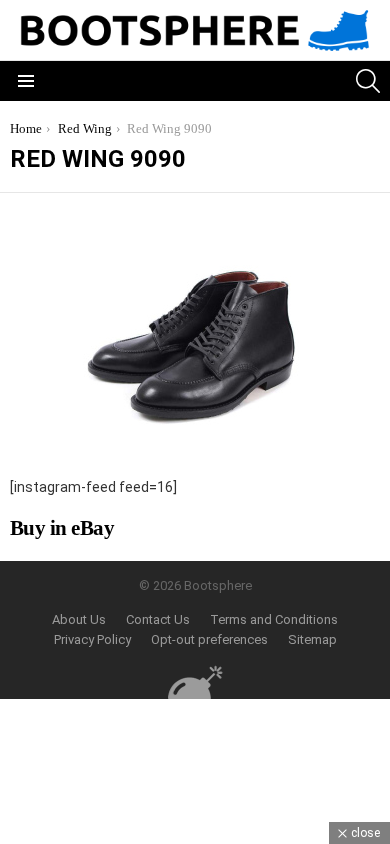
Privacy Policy (92, 639)
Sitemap (312, 639)
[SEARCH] (368, 81)
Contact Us (158, 619)
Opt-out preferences (209, 639)
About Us (79, 619)
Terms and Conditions (274, 619)
